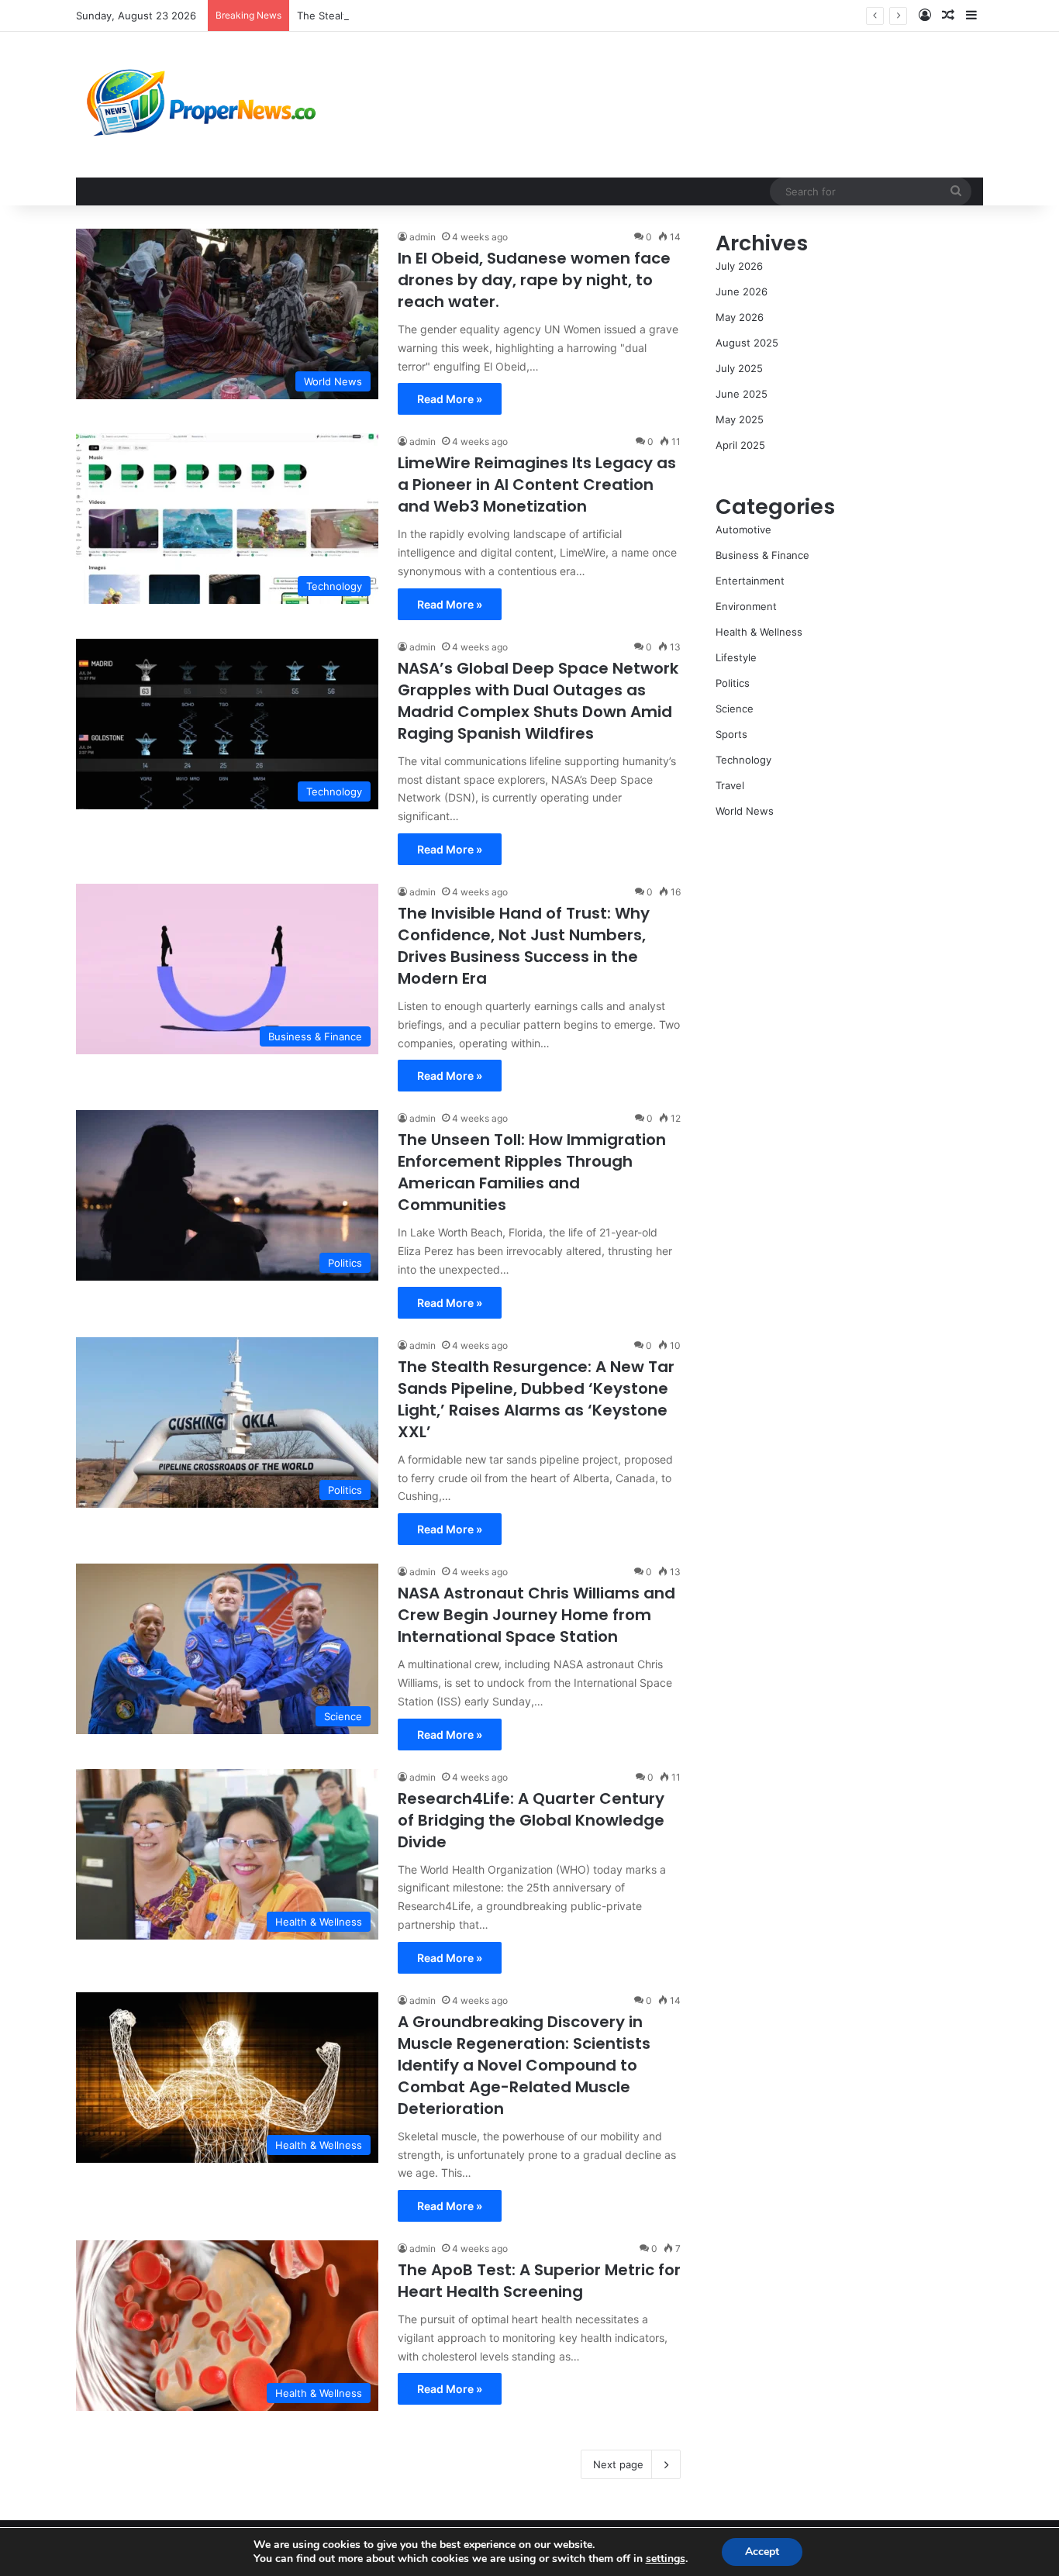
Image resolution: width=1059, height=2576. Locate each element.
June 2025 (742, 394)
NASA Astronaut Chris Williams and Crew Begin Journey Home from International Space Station (536, 1615)
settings (666, 2559)
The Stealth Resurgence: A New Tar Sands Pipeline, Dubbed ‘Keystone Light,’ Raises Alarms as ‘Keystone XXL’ (536, 1399)
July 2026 (739, 266)
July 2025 (739, 368)
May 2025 (740, 419)
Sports (731, 734)
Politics (733, 683)
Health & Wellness (759, 632)
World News (745, 811)
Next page (618, 2464)
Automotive (743, 529)
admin (423, 237)
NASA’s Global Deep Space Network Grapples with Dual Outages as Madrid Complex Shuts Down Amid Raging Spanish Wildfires (538, 701)
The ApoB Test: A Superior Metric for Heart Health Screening (539, 2281)
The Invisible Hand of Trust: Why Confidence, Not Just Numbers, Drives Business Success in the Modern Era (524, 946)
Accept (762, 2552)
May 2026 (740, 317)
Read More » (450, 399)
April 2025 (740, 445)
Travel (730, 785)
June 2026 (742, 291)
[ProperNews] (202, 105)
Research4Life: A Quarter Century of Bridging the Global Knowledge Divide (531, 1820)
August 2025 (747, 343)
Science (735, 709)
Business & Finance (762, 555)
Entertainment (750, 581)
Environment (746, 606)
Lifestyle (736, 657)
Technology (743, 760)
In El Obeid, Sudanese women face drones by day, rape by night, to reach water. (534, 280)
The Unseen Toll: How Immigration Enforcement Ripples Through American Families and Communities (532, 1172)
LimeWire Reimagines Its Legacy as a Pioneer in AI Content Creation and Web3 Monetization (537, 485)
